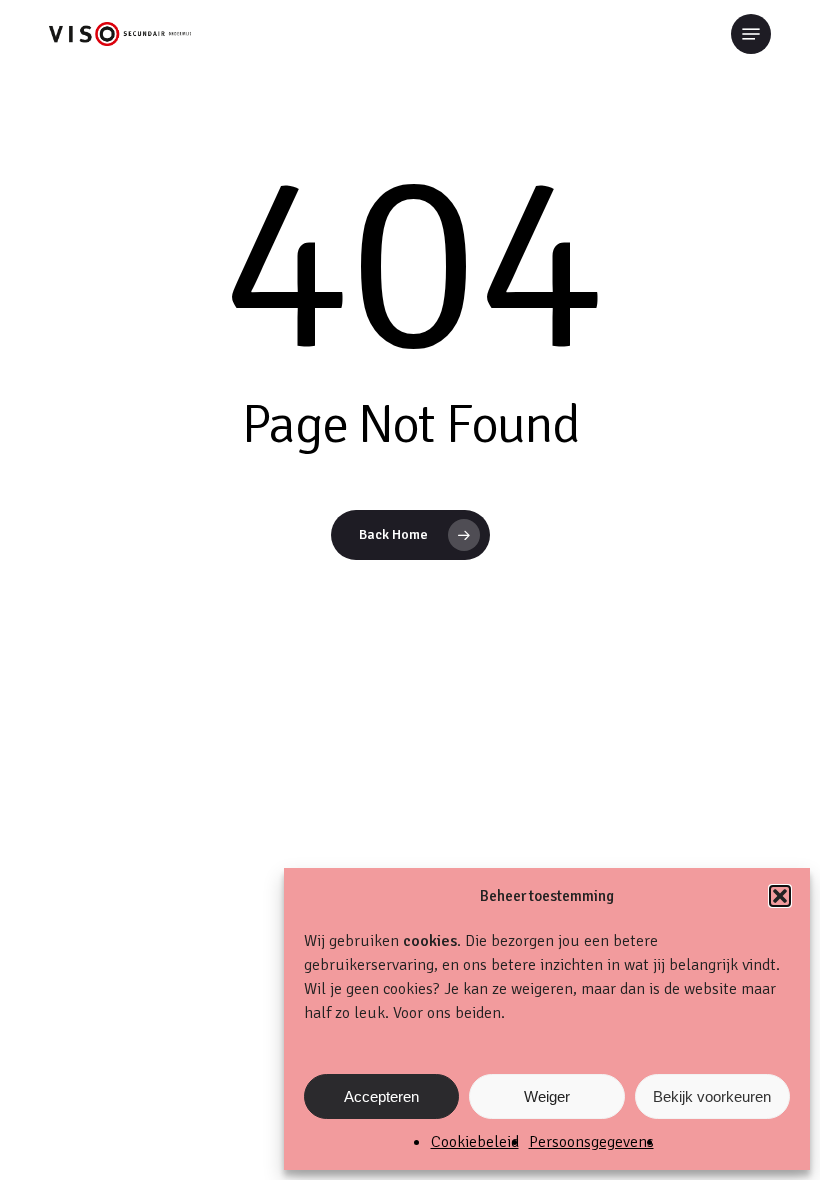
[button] (780, 896)
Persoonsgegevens (591, 1142)
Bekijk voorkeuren (712, 1096)
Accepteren (381, 1096)
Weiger (547, 1096)
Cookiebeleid (475, 1142)
